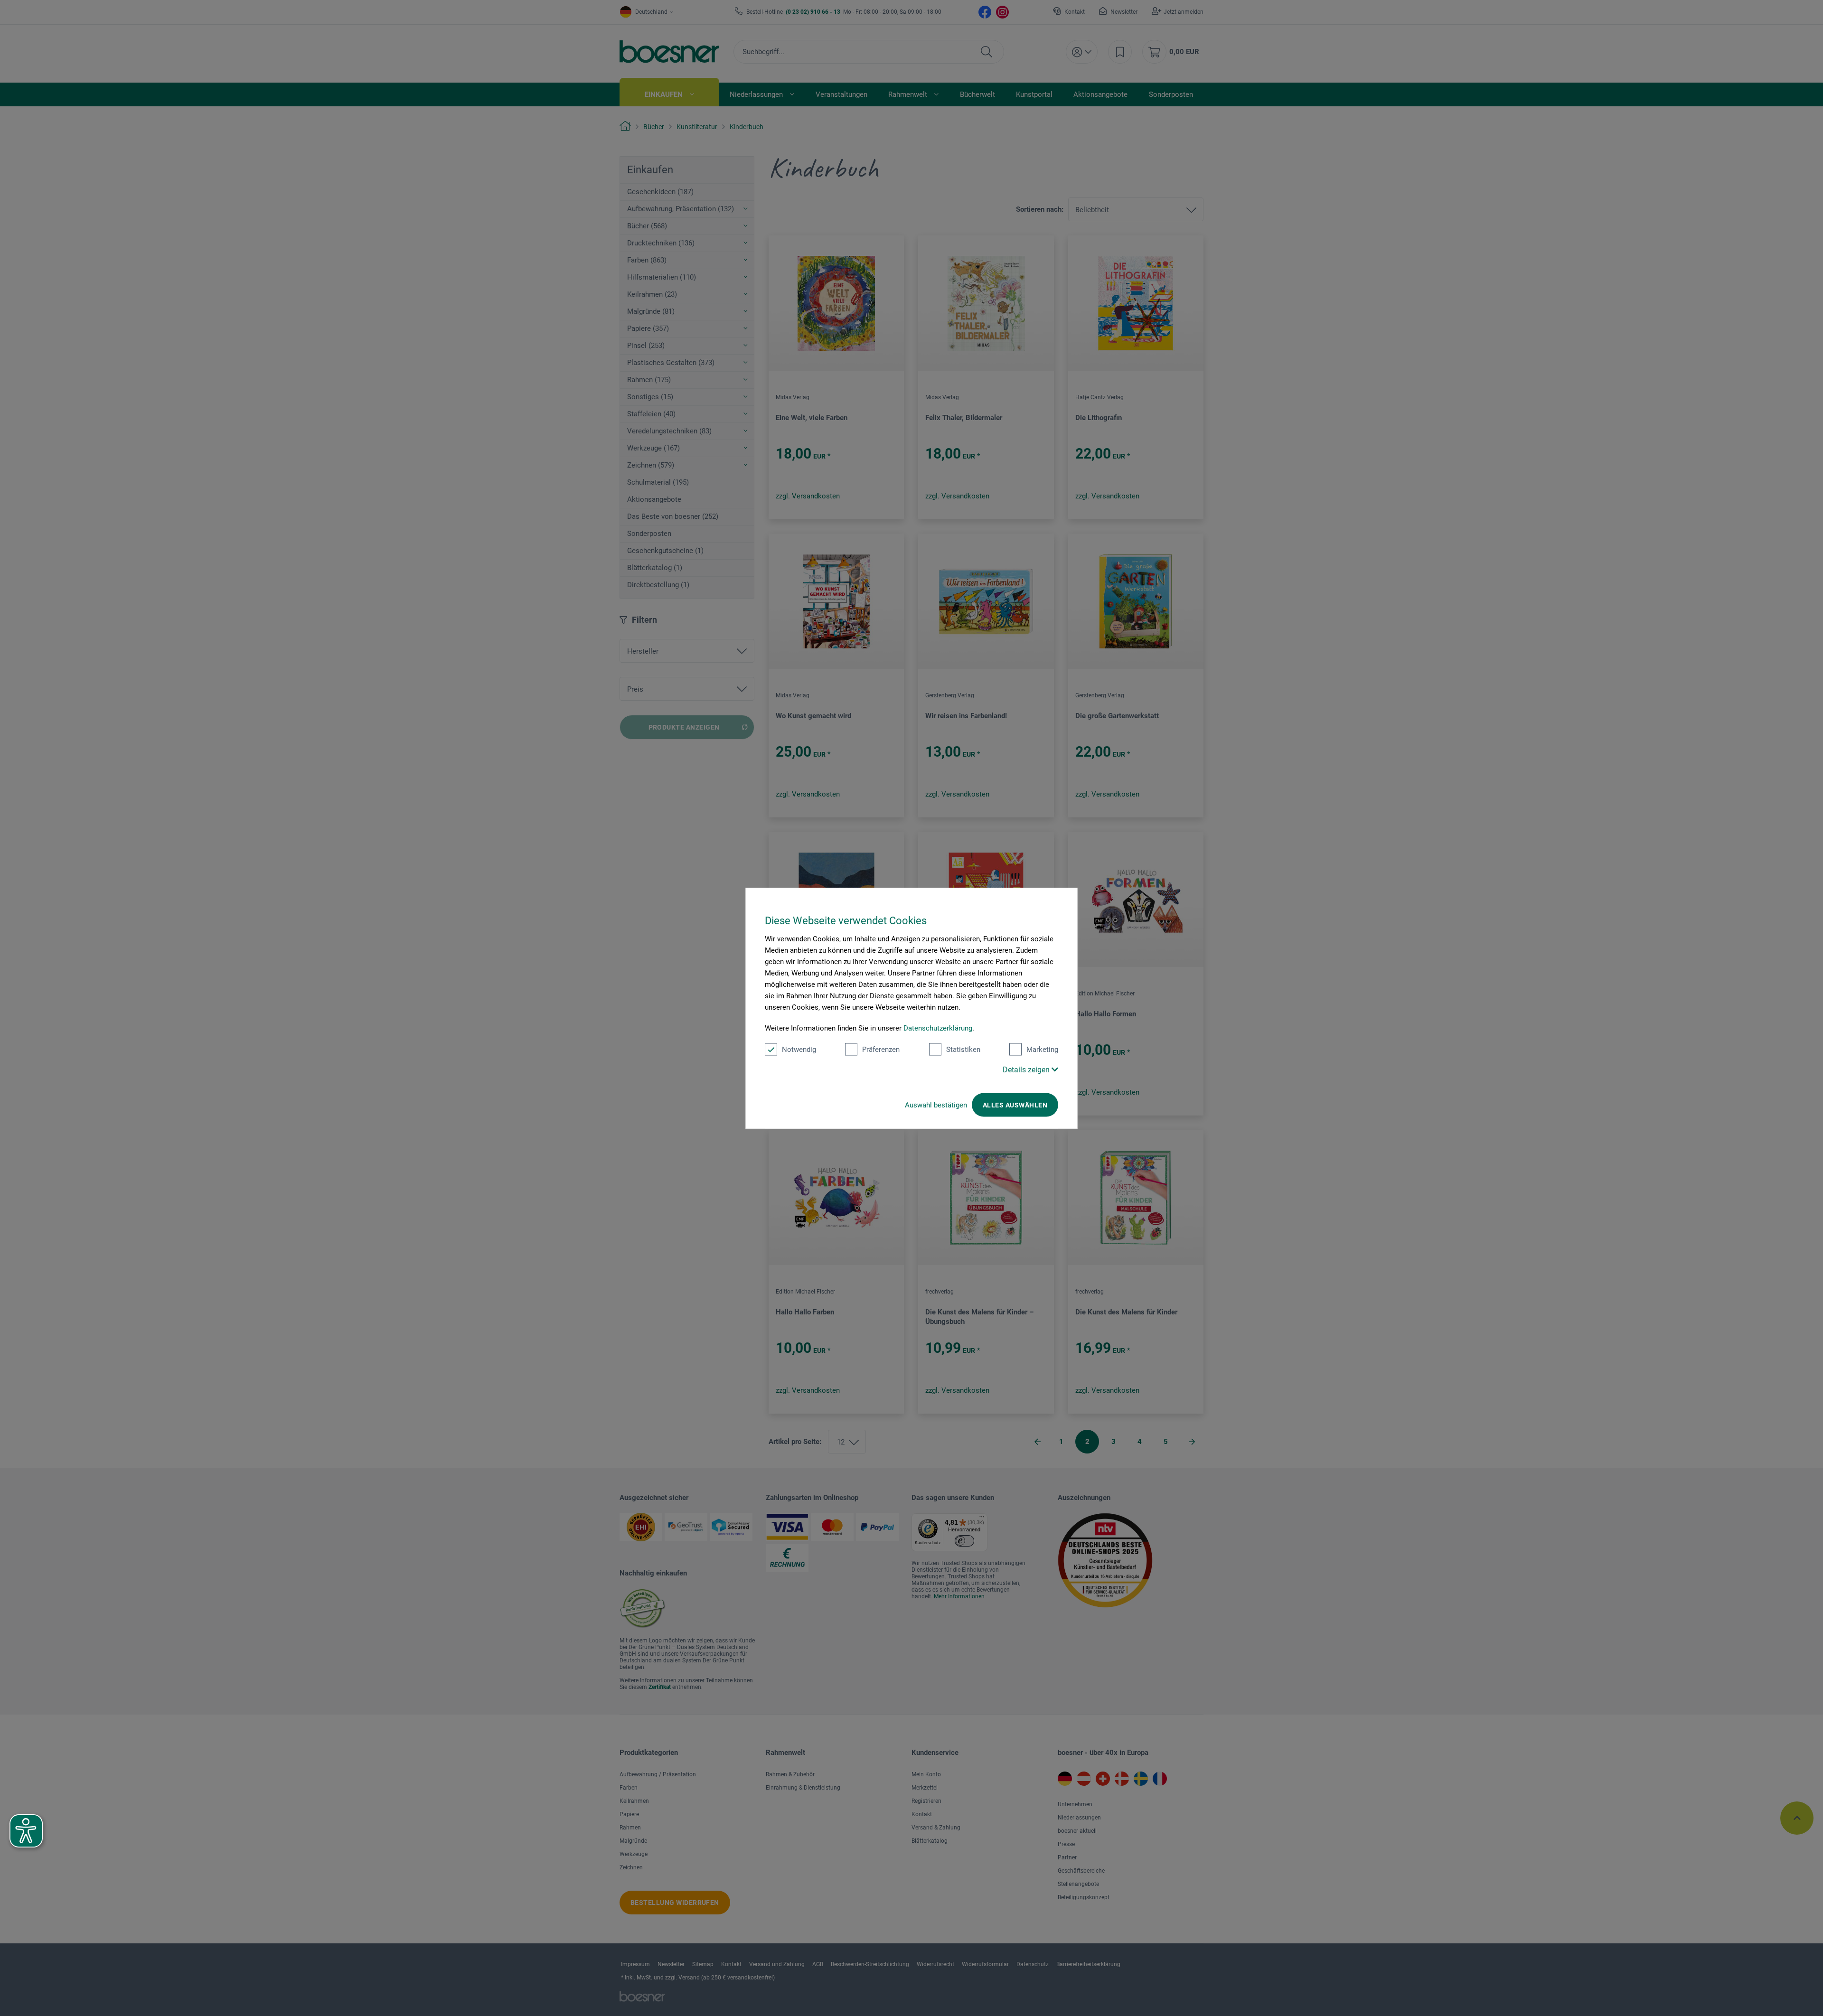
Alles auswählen (1015, 1105)
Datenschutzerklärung (938, 1028)
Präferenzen (881, 1049)
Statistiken (963, 1049)
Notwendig (799, 1049)
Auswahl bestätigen (936, 1105)
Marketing (1042, 1049)
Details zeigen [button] (1027, 1069)
